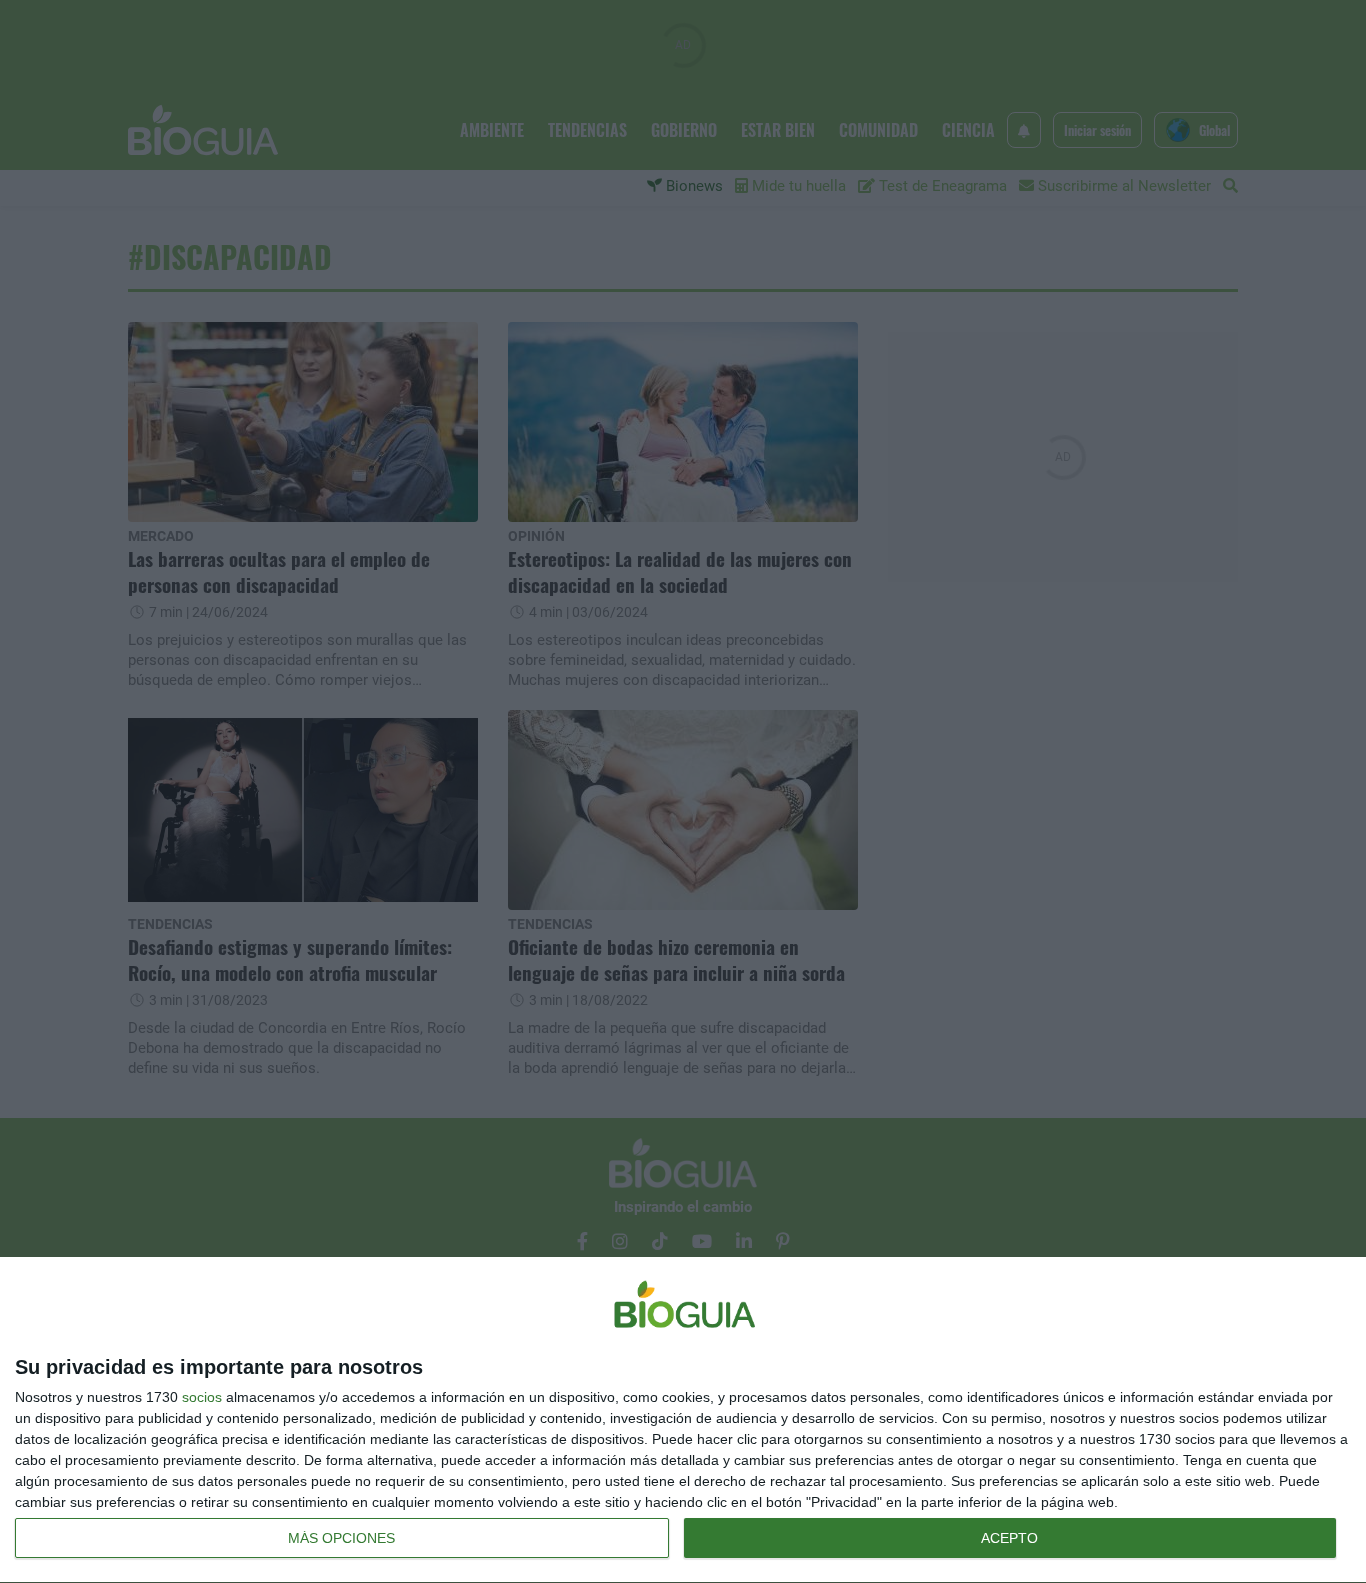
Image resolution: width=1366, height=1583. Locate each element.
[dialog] (683, 1420)
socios (202, 1397)
